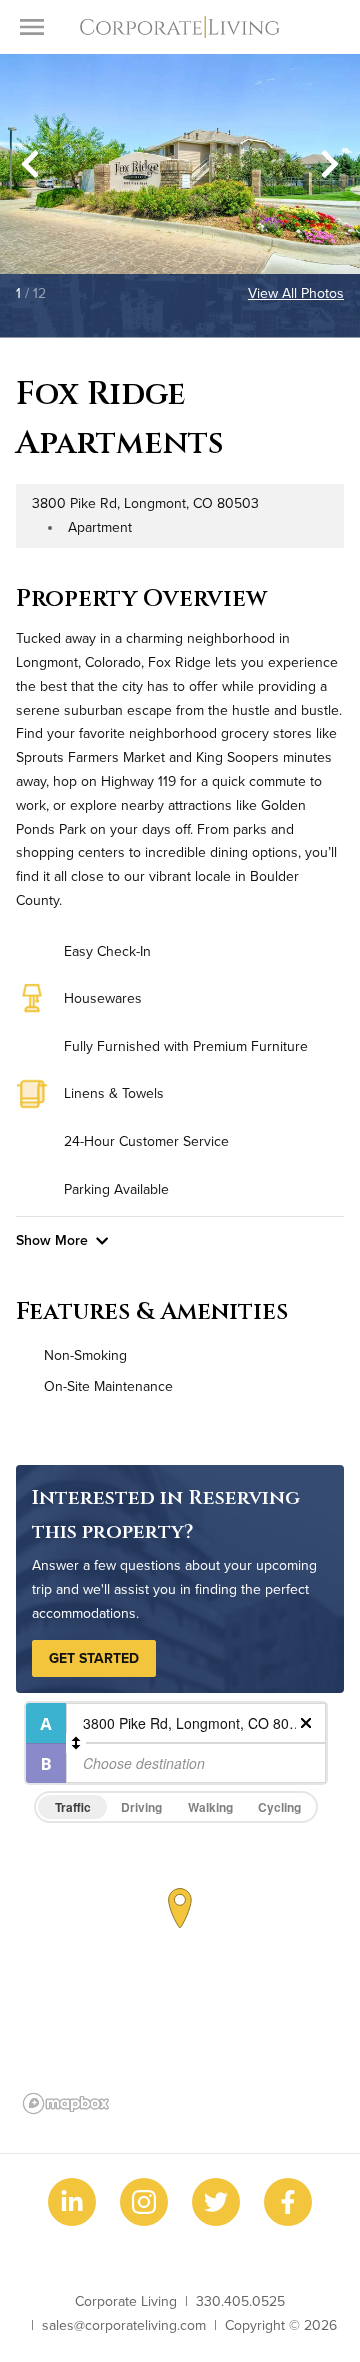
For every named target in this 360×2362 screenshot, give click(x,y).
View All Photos (296, 293)
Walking (210, 1807)
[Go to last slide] (30, 164)
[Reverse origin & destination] (76, 1743)
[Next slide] (330, 164)
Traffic (73, 1807)
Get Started (94, 1658)
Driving (141, 1807)
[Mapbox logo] (66, 2103)
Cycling (279, 1807)
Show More (52, 1240)
